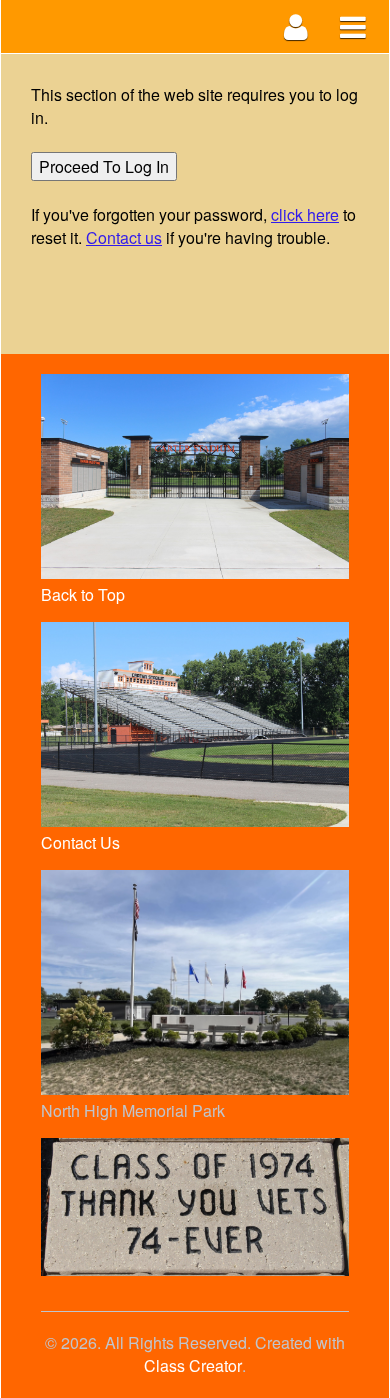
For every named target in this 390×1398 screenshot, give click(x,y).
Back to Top (83, 594)
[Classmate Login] (296, 26)
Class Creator (193, 1366)
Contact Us (80, 842)
